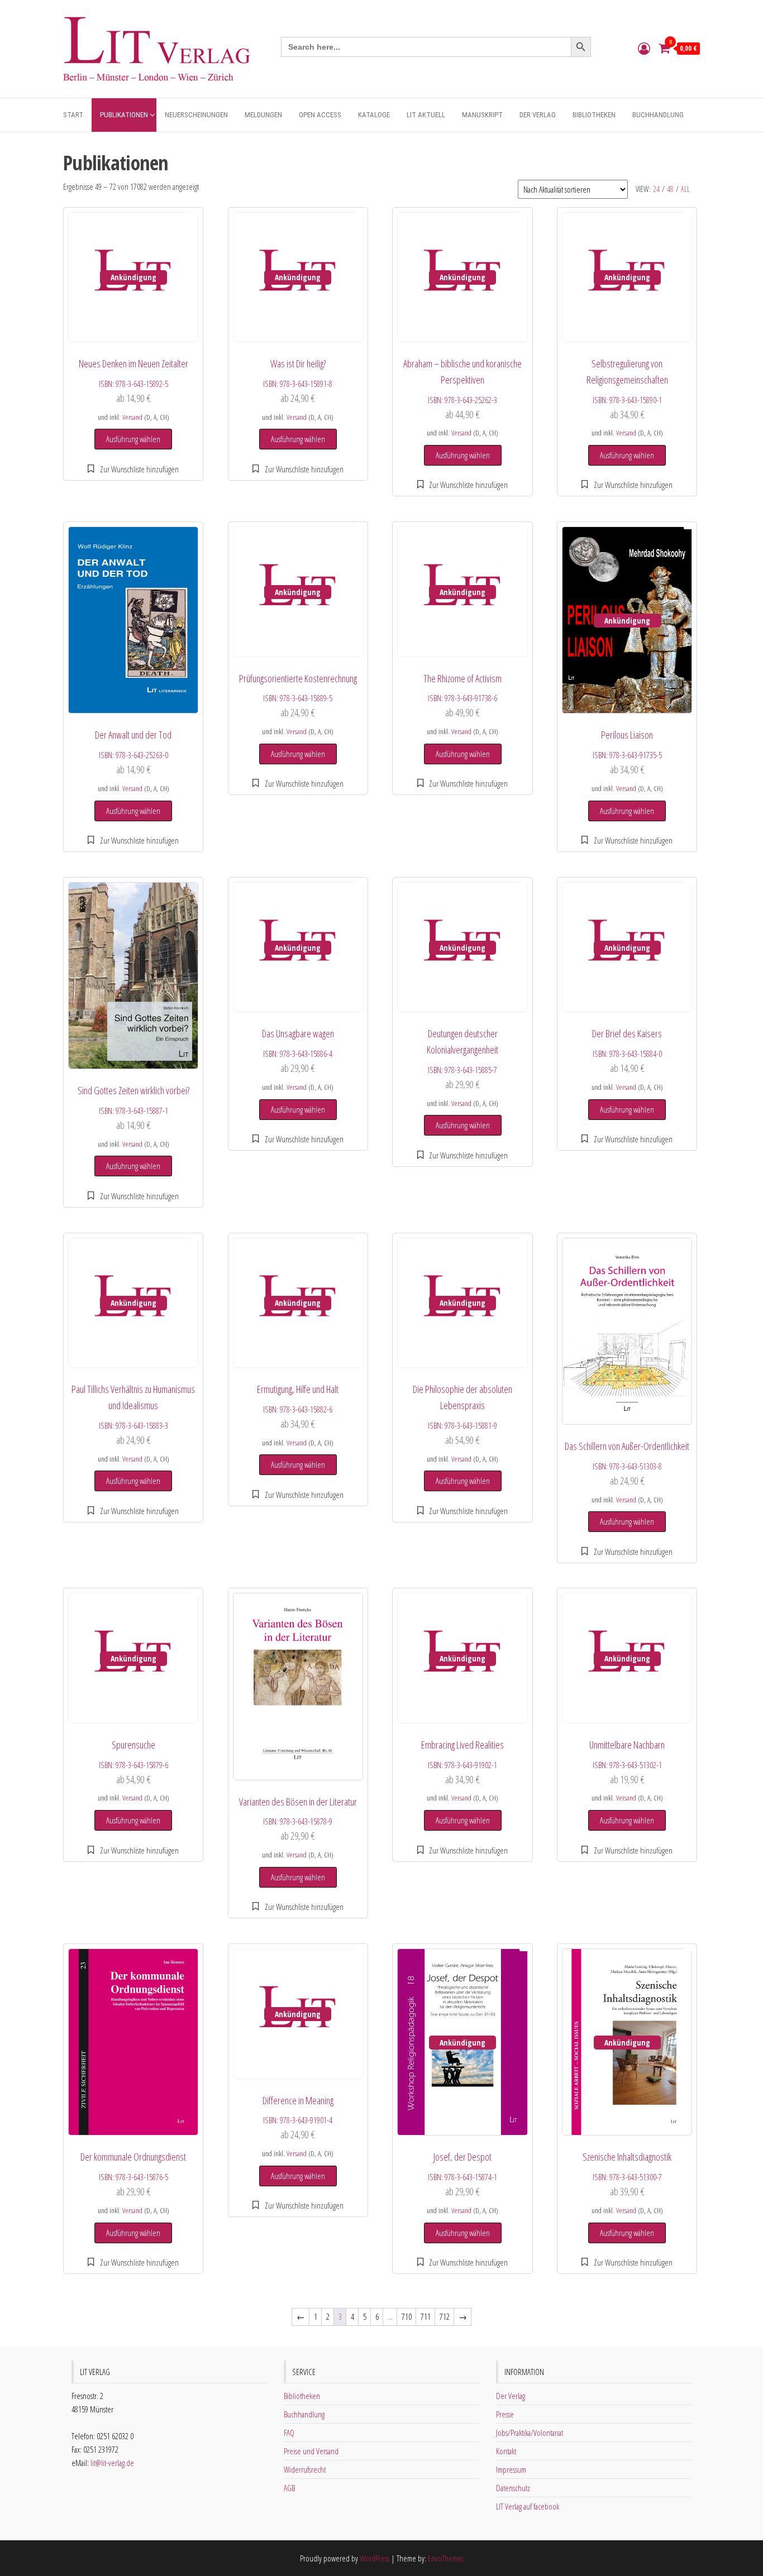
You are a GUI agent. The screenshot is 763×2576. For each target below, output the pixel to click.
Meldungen (263, 115)
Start (73, 115)
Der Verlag (538, 115)
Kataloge (374, 115)
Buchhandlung (658, 115)
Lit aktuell (426, 115)
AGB (289, 2488)
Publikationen (124, 115)
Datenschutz (513, 2488)
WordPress (375, 2558)
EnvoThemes (446, 2558)
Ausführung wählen (133, 439)
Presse (505, 2414)
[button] (133, 469)
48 (670, 189)
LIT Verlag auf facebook (528, 2506)
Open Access (320, 115)
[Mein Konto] (644, 48)
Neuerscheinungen (196, 115)
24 (656, 189)
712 (445, 2316)
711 (426, 2316)
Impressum (511, 2469)
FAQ (289, 2433)
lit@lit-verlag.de (112, 2463)
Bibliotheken (594, 115)
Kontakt (506, 2451)
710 (407, 2316)
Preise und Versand (311, 2451)
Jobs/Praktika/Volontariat (530, 2433)
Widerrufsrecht (305, 2469)
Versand (132, 417)
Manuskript (482, 115)
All (685, 189)
